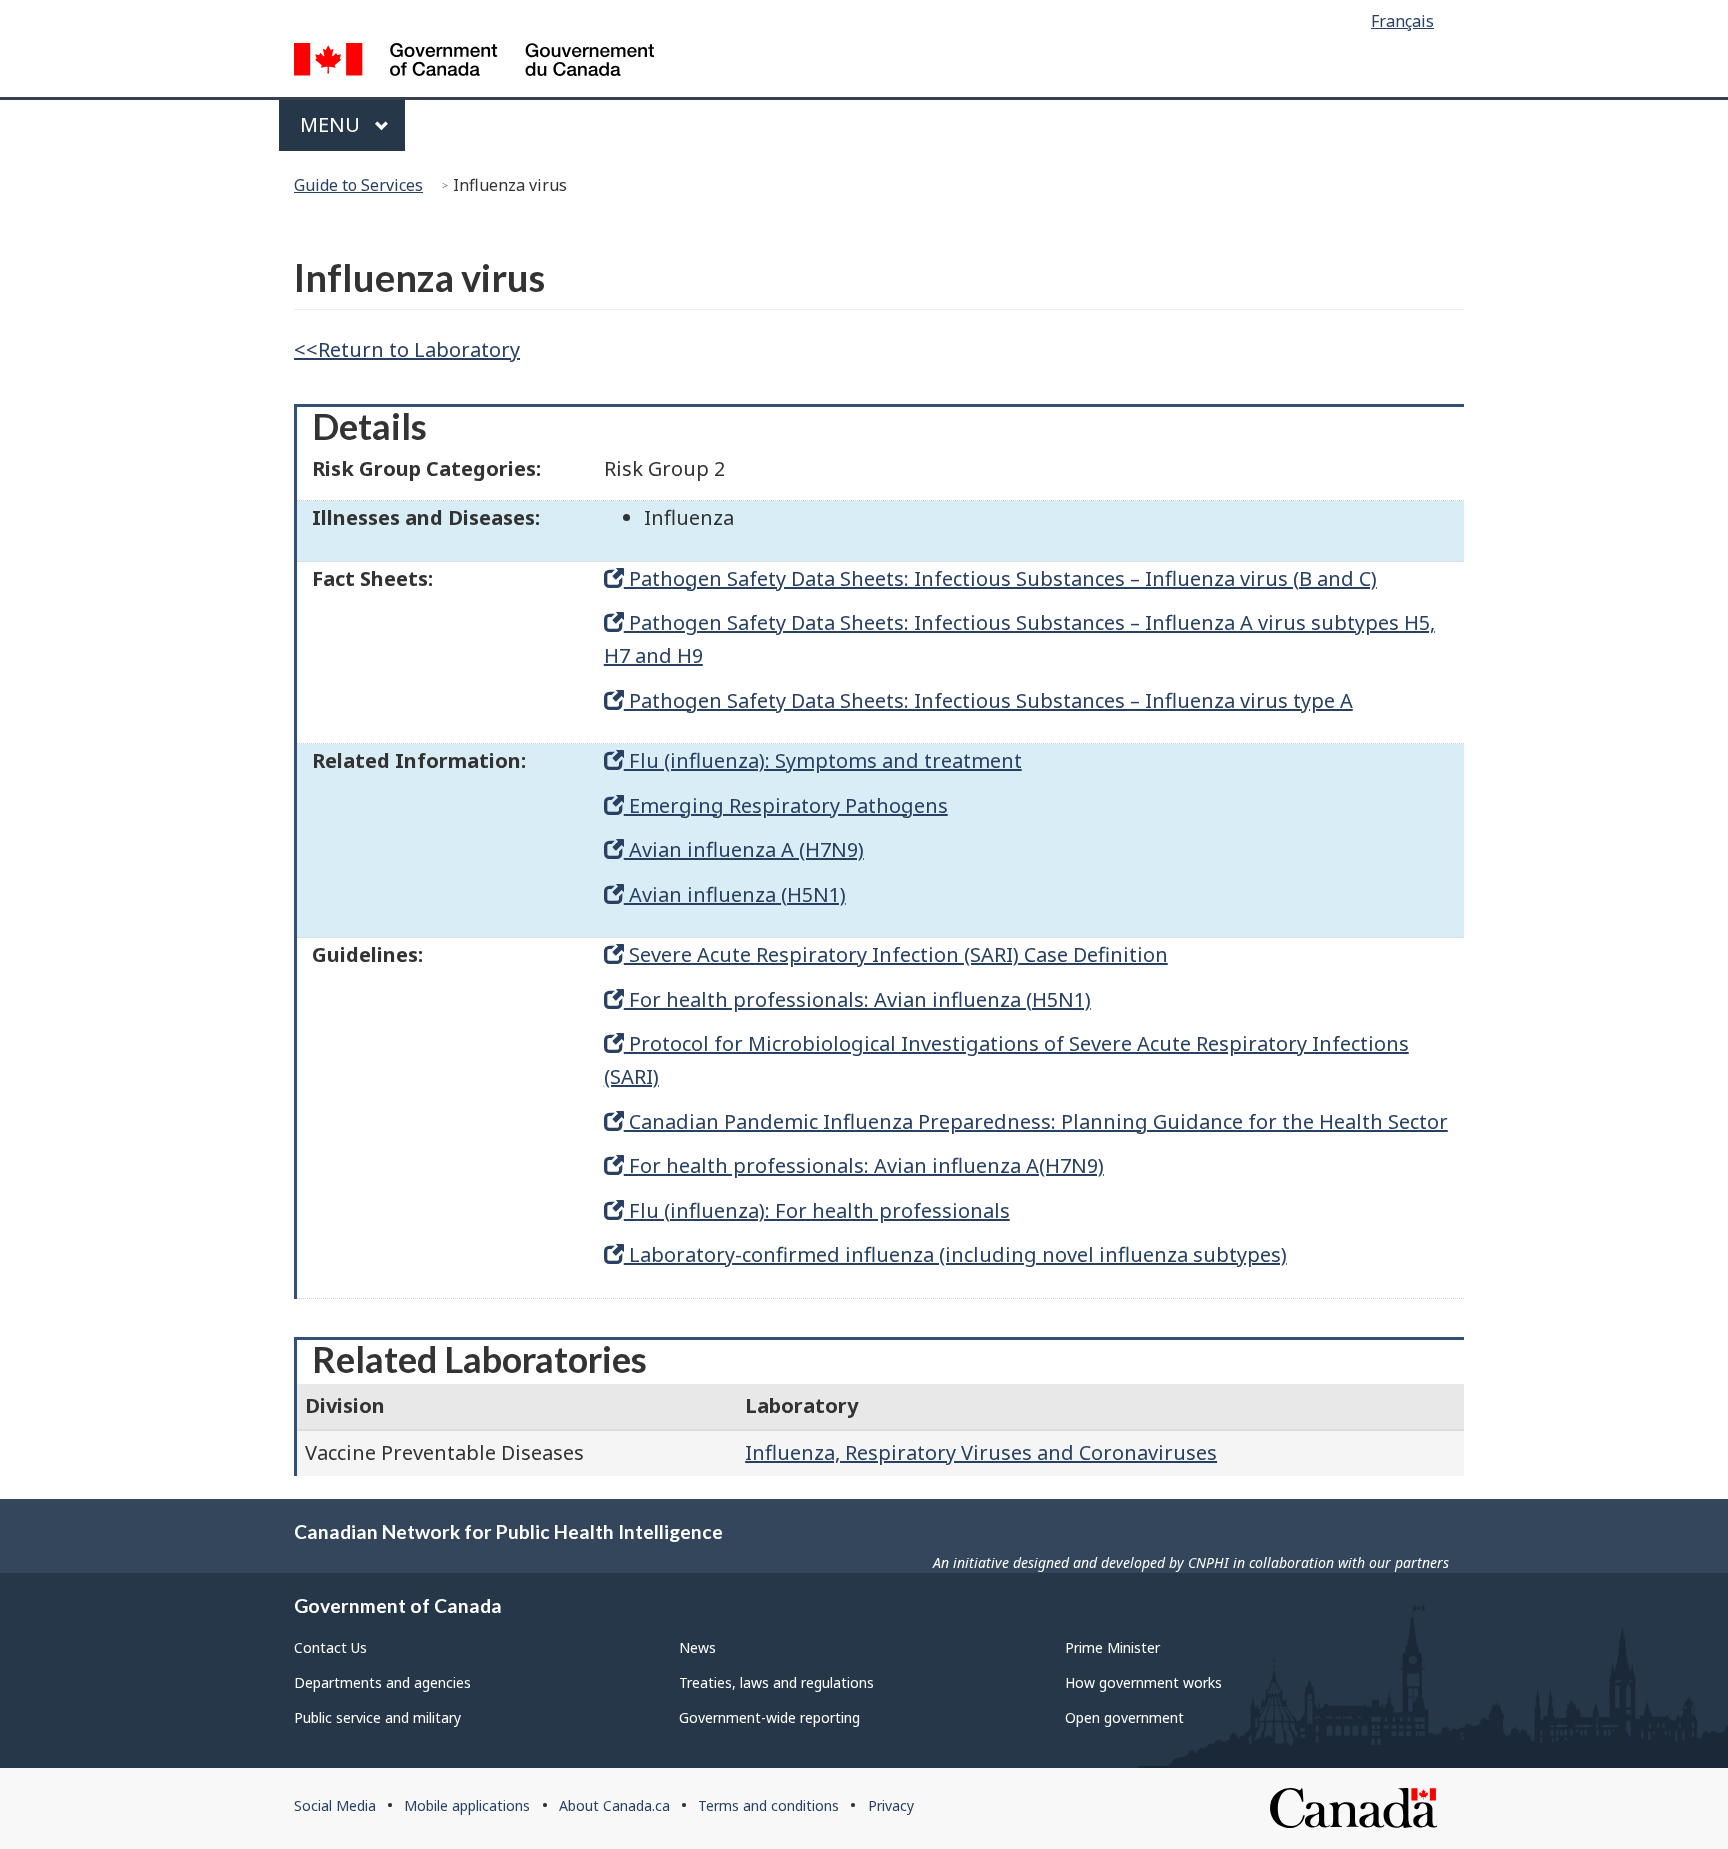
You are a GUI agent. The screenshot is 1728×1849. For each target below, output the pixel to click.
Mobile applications (467, 1805)
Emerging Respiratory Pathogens (786, 805)
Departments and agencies (382, 1682)
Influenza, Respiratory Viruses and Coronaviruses (981, 1452)
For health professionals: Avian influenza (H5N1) (857, 999)
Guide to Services (358, 185)
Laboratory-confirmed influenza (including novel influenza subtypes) (955, 1254)
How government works (1143, 1682)
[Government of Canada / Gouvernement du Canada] (474, 62)
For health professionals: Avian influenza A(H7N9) (864, 1165)
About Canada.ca (614, 1805)
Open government (1124, 1717)
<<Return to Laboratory (407, 349)
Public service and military (377, 1717)
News (697, 1647)
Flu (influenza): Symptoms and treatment (823, 760)
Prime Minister (1112, 1647)
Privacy (891, 1805)
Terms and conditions (768, 1805)
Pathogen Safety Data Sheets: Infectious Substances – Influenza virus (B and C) (1000, 578)
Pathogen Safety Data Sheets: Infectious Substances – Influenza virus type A (988, 700)
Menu (332, 124)
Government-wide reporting (769, 1717)
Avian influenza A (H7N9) (744, 849)
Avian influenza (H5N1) (735, 894)
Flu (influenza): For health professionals (817, 1210)
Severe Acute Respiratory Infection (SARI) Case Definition (896, 954)
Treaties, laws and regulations (776, 1682)
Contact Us (330, 1647)
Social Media (335, 1805)
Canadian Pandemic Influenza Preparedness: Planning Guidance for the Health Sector (1036, 1121)
